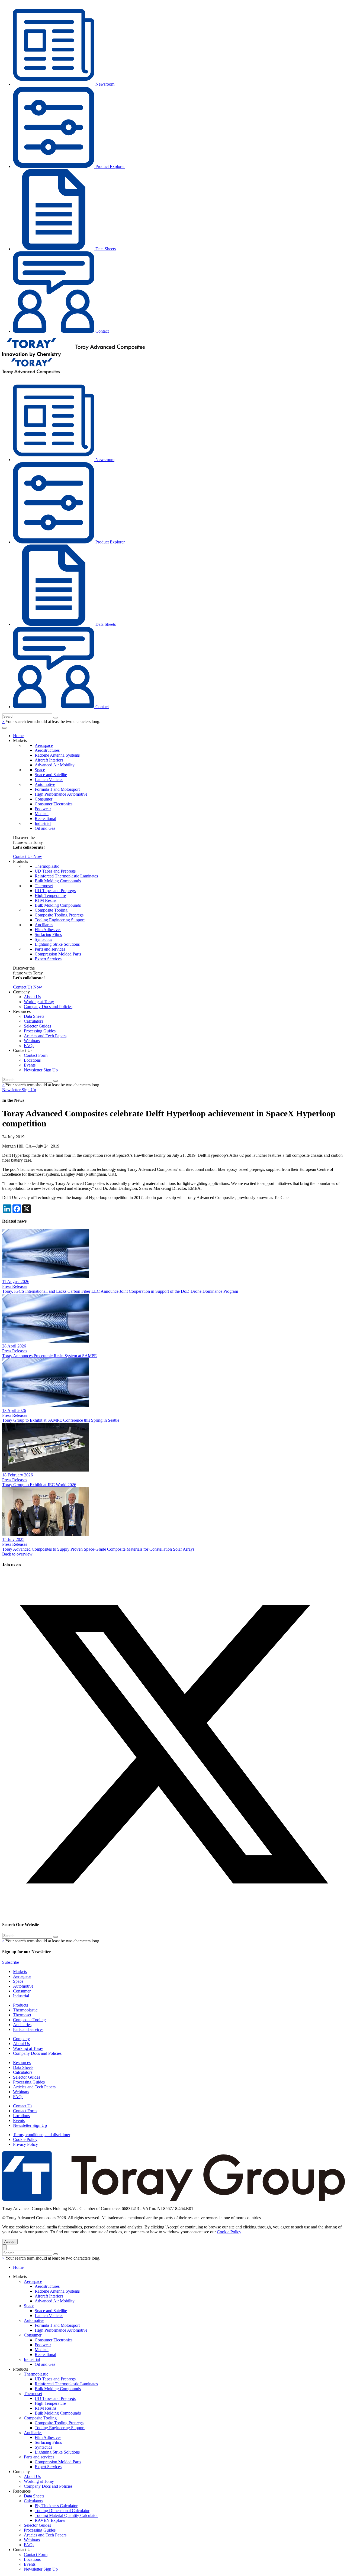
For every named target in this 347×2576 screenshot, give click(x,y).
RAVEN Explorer (50, 2520)
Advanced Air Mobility (55, 765)
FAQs (29, 1046)
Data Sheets (105, 249)
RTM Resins (46, 900)
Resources (22, 2063)
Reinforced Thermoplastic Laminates (66, 876)
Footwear (43, 809)
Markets (20, 1971)
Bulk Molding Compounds (58, 881)
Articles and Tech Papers (45, 1036)
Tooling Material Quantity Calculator (66, 2515)
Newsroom (104, 84)
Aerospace (44, 745)
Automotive (45, 784)
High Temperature (50, 895)
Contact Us (23, 2106)
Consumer (44, 799)
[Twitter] (173, 1914)
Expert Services (48, 959)
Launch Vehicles (49, 780)
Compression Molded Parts (58, 954)
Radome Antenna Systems (57, 755)
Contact (102, 331)
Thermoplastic (47, 866)
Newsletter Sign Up (41, 1070)
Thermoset (44, 886)
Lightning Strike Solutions (57, 944)
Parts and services (50, 949)
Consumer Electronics (54, 804)
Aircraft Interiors (49, 760)
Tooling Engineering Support (60, 920)
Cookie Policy (25, 2139)
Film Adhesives (48, 930)
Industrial (43, 823)
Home (18, 736)
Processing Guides (40, 1031)
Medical (42, 814)
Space (40, 770)
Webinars (32, 1041)
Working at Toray (39, 1002)
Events (30, 1065)
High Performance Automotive (61, 794)
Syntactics (43, 939)
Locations (32, 1060)
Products (20, 2005)
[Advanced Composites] (73, 356)
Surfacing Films (48, 934)
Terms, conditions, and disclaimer (42, 2135)
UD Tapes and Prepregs (55, 871)
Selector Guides (37, 1026)
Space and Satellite (51, 775)
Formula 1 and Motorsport (57, 789)
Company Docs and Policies (48, 1007)
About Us (32, 997)
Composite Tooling (51, 910)
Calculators (33, 1021)
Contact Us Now (28, 856)
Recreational (45, 819)
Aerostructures (47, 750)
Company (21, 2039)
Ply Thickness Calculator (56, 2506)
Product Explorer (110, 166)
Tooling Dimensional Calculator (62, 2511)
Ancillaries (44, 925)
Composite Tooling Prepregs (59, 915)
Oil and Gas (45, 828)
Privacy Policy (25, 2144)
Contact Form (36, 1055)
